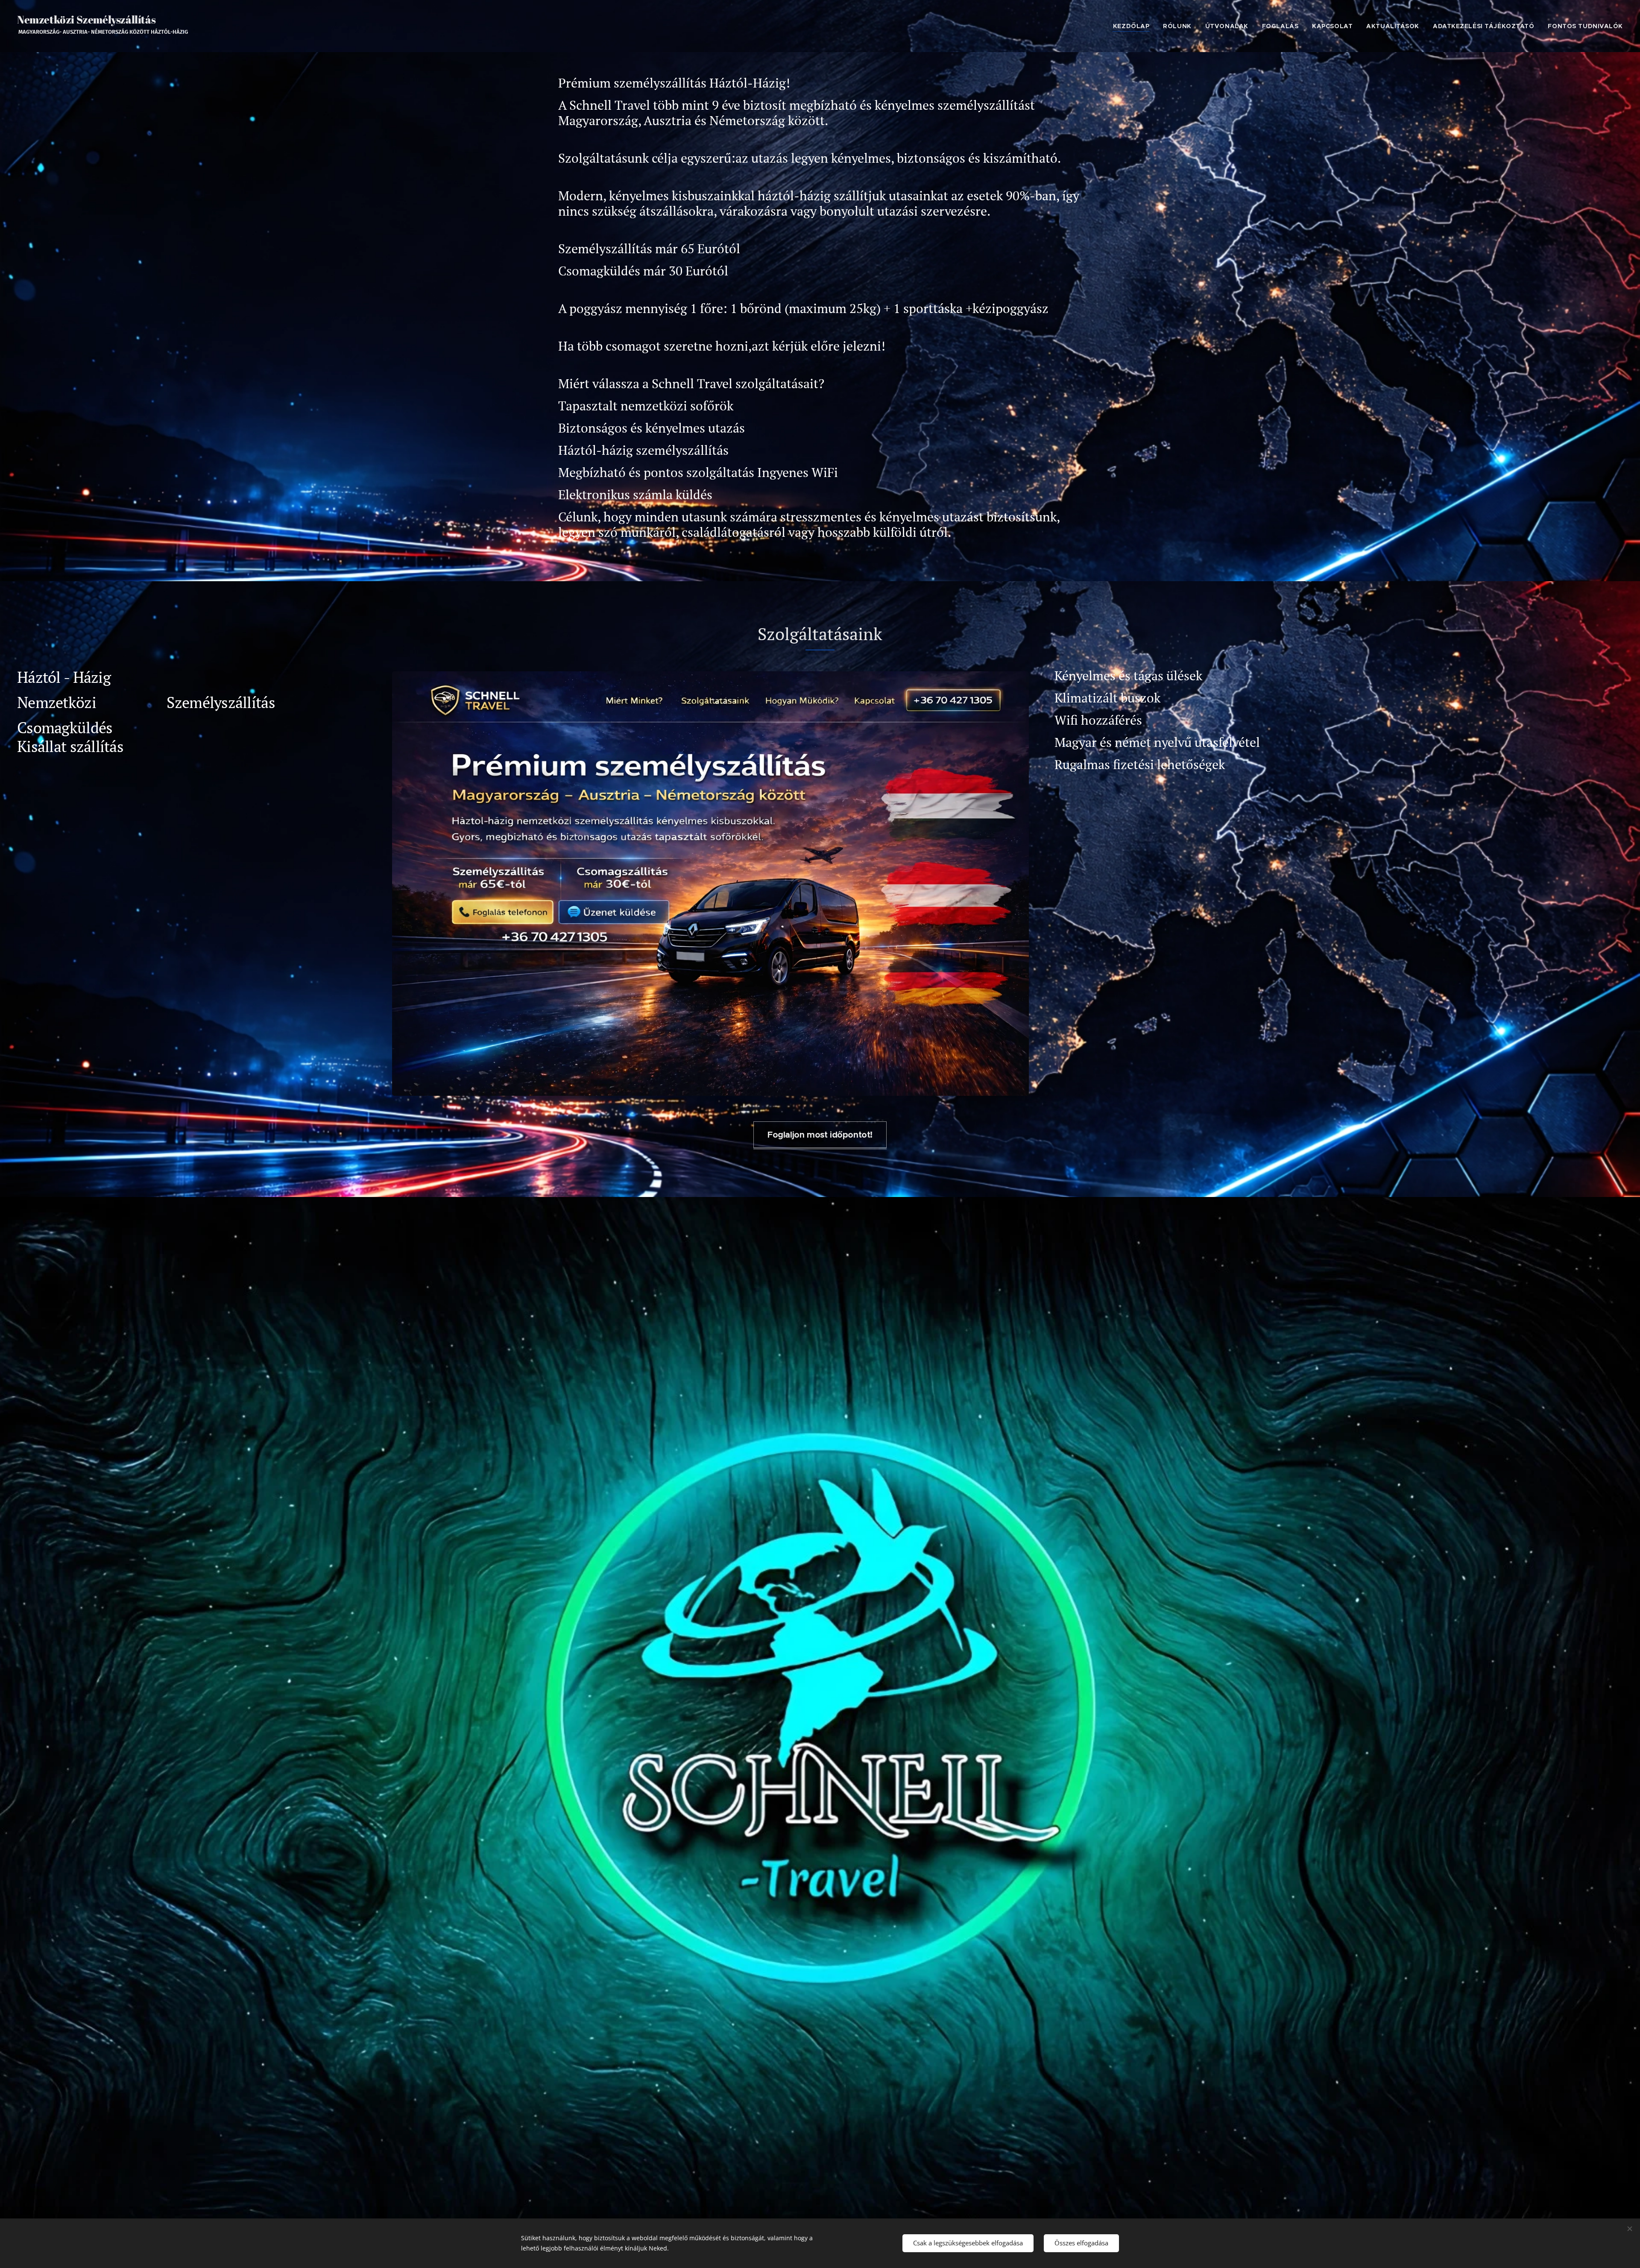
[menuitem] (1133, 26)
